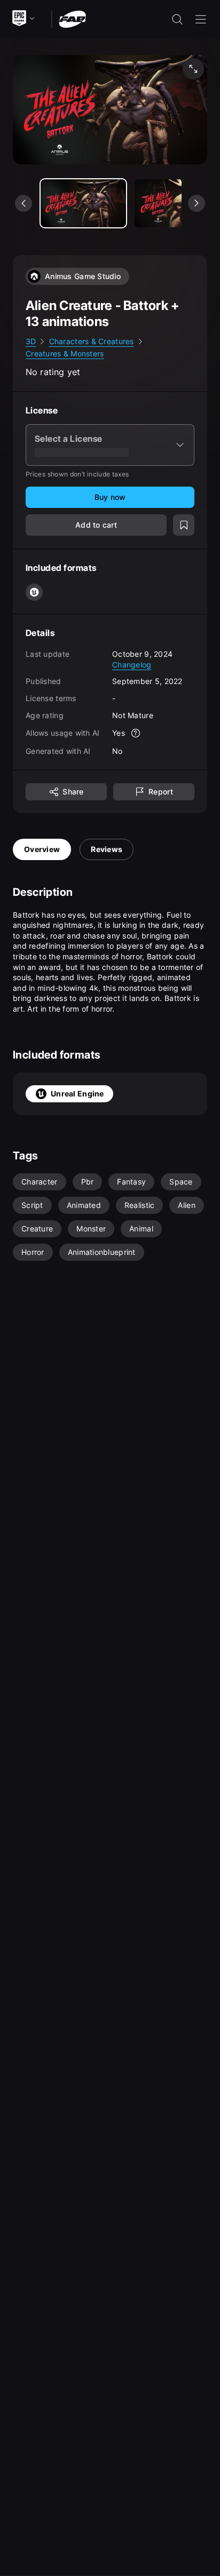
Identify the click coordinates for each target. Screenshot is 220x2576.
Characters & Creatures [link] (92, 341)
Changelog (132, 665)
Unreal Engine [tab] (77, 1094)
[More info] (136, 733)
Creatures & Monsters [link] (65, 353)
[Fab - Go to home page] (72, 18)
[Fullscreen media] (193, 69)
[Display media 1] (177, 203)
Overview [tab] (42, 849)
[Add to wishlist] (184, 525)
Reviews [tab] (107, 849)
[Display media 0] (83, 203)
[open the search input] (177, 19)
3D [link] (31, 341)
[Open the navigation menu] (201, 19)
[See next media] (197, 203)
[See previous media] (23, 203)
